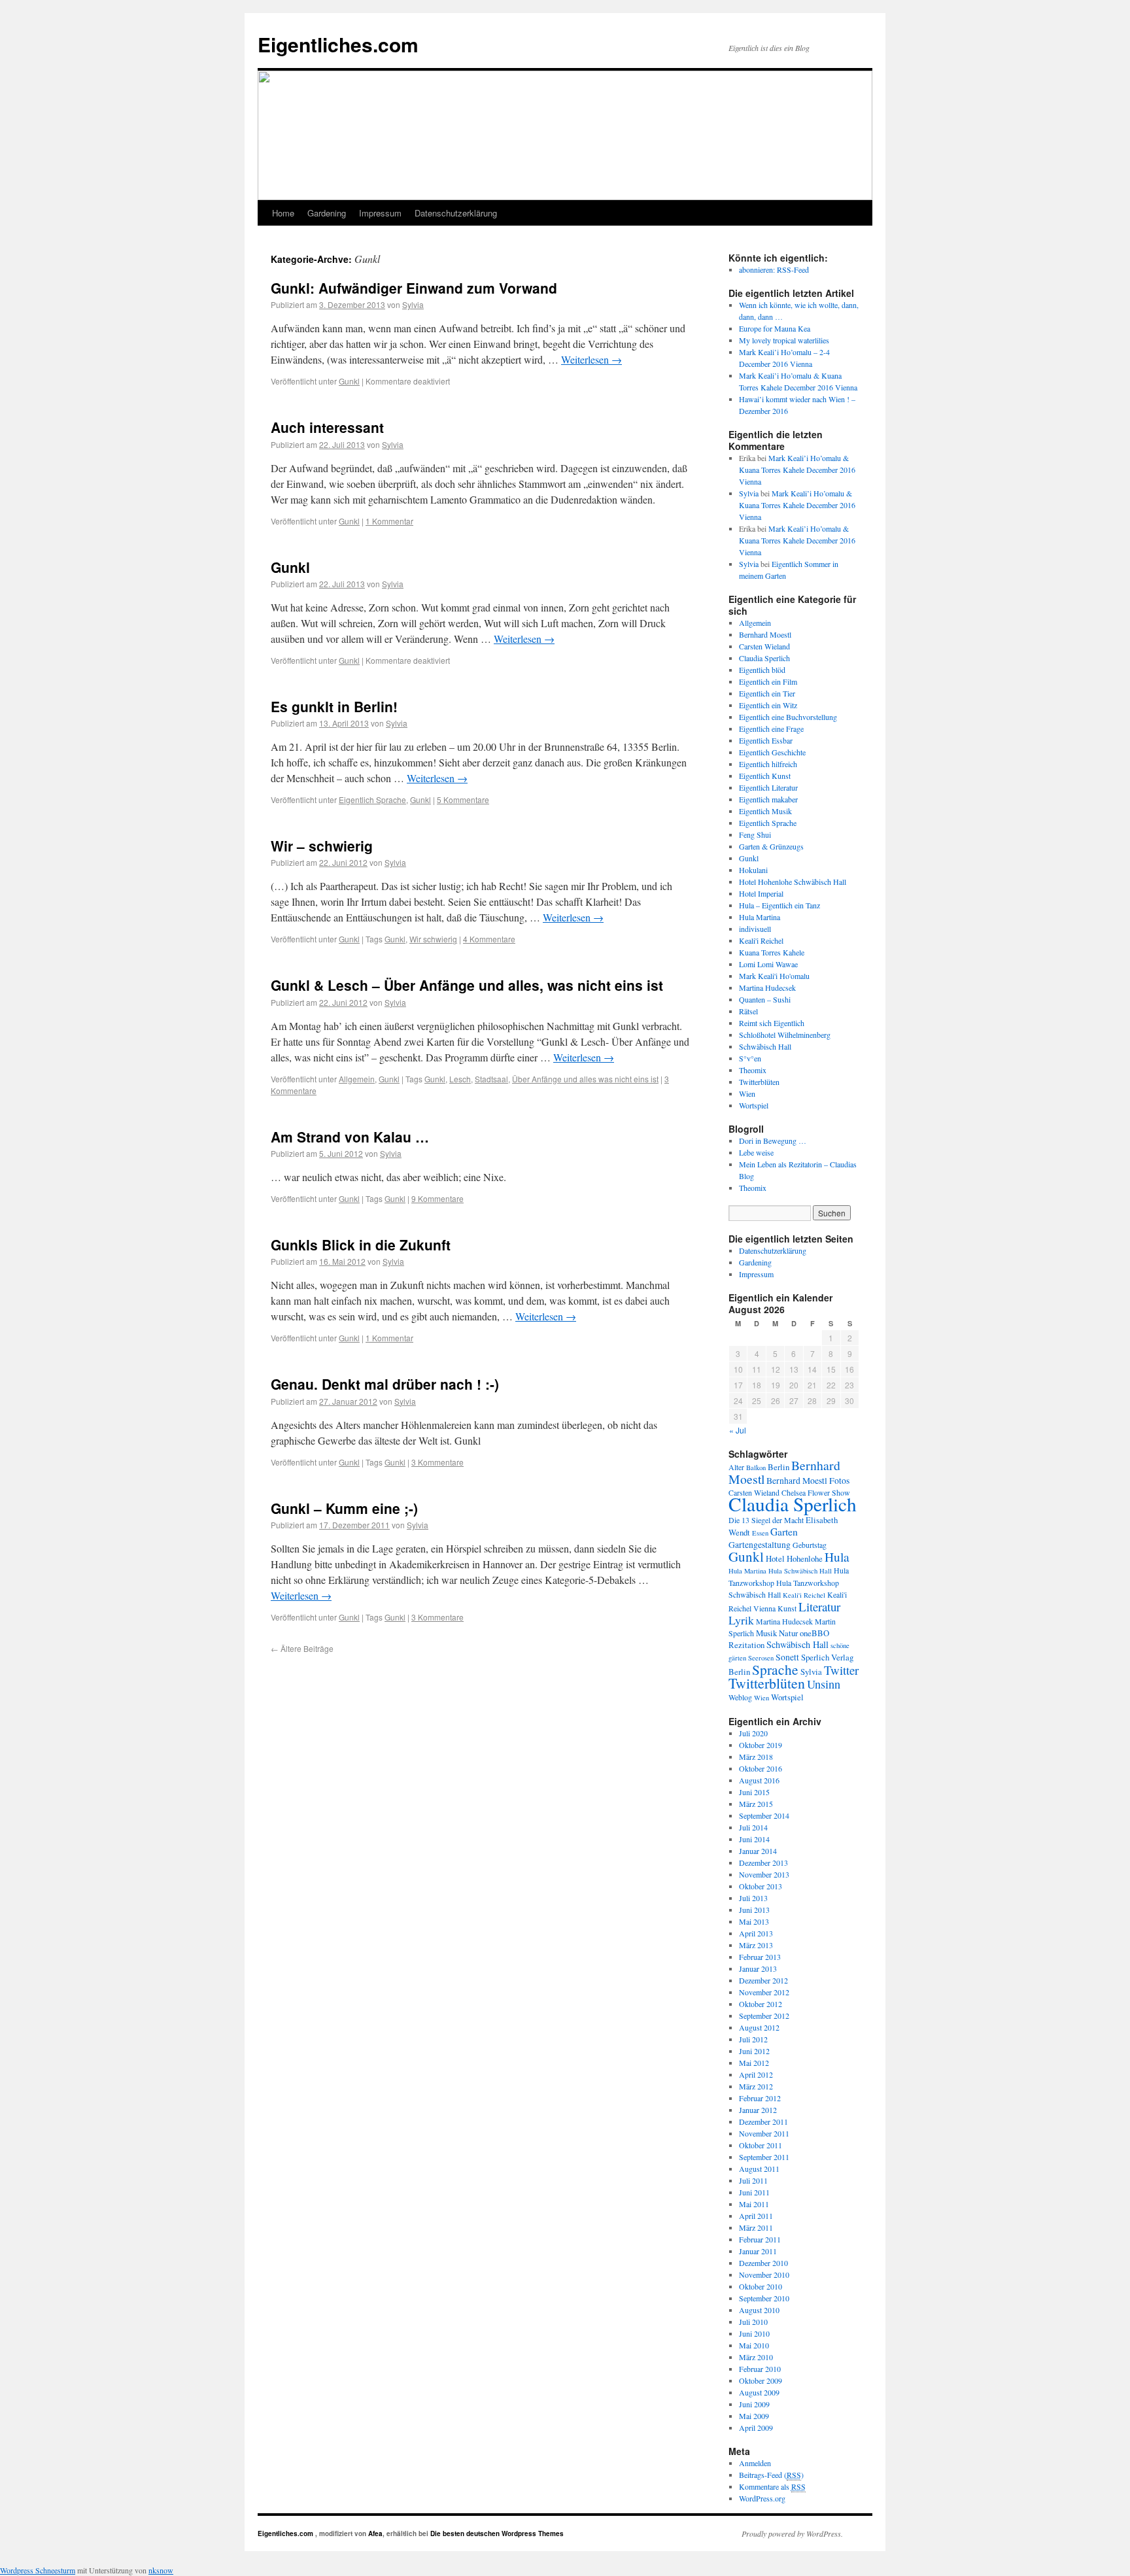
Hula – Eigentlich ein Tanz (779, 905)
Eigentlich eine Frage (771, 729)
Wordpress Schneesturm (38, 2570)
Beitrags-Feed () (771, 2475)
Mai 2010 (754, 2345)
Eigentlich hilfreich (768, 764)
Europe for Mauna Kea (775, 328)
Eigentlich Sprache (372, 799)
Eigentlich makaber (768, 799)
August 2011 (759, 2169)
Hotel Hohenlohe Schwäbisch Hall (793, 882)
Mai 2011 (754, 2204)
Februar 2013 (760, 1957)
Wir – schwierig (322, 846)
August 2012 (759, 2027)
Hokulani (753, 870)
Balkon (756, 1468)
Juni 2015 (754, 1792)
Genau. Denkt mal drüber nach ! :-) (385, 1384)
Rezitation (746, 1645)
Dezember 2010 (763, 2263)
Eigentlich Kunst (765, 776)
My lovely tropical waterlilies (784, 340)
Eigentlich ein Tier (767, 693)
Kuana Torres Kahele (772, 952)
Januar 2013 (758, 1968)
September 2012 (764, 2016)
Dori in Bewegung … (773, 1141)
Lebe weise (756, 1152)
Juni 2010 (754, 2333)
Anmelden (755, 2463)
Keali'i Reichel (761, 940)
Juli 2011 (753, 2180)
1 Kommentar (389, 521)
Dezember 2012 (763, 1980)
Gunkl (349, 381)
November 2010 (764, 2275)
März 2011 (756, 2227)
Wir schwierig (433, 939)
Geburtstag (810, 1545)
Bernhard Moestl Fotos (808, 1481)
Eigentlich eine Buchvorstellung (788, 717)
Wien (747, 1093)
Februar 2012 (760, 2098)
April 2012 (756, 2074)
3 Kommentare (437, 1462)
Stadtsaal (491, 1079)
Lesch (460, 1079)
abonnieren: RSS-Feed (774, 269)
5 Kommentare (463, 799)
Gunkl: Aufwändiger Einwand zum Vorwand (414, 288)
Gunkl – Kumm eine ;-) (344, 1508)
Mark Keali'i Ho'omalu (774, 976)
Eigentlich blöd (762, 670)
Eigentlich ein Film (768, 681)
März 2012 (756, 2086)
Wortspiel (754, 1105)
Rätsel (748, 1011)
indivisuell (755, 929)
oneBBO (814, 1633)
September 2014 (764, 1815)
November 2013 (764, 1874)
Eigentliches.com (338, 44)
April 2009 (756, 2428)
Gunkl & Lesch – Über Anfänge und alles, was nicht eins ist (467, 985)
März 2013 (756, 1945)
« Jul (738, 1430)
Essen (760, 1533)
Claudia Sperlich (764, 658)
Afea (375, 2533)
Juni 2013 (754, 1910)
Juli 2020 (753, 1733)
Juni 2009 (754, 2404)
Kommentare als (772, 2486)
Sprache (775, 1669)
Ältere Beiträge (302, 1648)
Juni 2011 (754, 2192)
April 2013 (756, 1933)
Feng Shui (755, 834)
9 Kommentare (437, 1198)
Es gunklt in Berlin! (334, 706)
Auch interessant (327, 427)
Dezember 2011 (763, 2121)
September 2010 (764, 2298)
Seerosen (761, 1658)
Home (283, 213)
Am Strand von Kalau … (350, 1137)
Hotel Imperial (761, 893)
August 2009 (759, 2392)
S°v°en (750, 1058)
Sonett (787, 1657)
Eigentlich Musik (765, 811)
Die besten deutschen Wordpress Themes (497, 2533)
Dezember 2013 (763, 1863)
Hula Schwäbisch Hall (800, 1571)
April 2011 (756, 2216)
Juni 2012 (754, 2051)
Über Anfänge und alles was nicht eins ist (585, 1079)
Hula (837, 1556)
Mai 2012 (754, 2063)
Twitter (841, 1670)
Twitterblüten (759, 1082)
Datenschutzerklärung (456, 213)
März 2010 (756, 2357)
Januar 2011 (758, 2251)
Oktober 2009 (761, 2380)
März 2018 (756, 1757)
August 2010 (759, 2310)
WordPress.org (762, 2498)
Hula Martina (760, 917)
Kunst (787, 1608)
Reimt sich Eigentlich (772, 1023)
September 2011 (764, 2157)
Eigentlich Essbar (766, 740)
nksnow (161, 2570)
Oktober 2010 (761, 2286)
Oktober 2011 (761, 2145)
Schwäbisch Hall (765, 1046)
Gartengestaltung (760, 1545)
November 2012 (764, 1992)
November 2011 (764, 2133)
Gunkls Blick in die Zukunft (361, 1245)
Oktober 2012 (761, 2004)
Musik (766, 1633)
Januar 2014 (758, 1851)
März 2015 (756, 1804)
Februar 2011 (760, 2239)
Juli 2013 (753, 1898)
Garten (784, 1532)
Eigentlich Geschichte (772, 752)
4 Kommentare (489, 939)
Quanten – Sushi (765, 999)
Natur (788, 1633)
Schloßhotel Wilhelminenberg (785, 1035)
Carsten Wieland (764, 646)
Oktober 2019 (761, 1745)
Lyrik (741, 1620)
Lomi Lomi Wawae (768, 964)
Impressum (380, 213)
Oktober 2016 (761, 1768)
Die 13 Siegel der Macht (766, 1520)
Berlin (779, 1467)
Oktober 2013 (761, 1886)
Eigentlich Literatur (768, 787)
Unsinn (824, 1684)
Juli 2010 (753, 2322)
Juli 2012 (753, 2039)
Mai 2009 (754, 2416)
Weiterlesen (591, 359)
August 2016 (759, 1780)
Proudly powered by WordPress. (792, 2533)
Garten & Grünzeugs (771, 846)
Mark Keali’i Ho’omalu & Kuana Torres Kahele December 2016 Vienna (797, 470)
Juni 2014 (754, 1839)
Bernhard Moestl (765, 634)
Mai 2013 (754, 1921)
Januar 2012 (758, 2110)
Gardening (327, 213)
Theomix (753, 1070)
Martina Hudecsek (767, 987)
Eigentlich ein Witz (768, 705)
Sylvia (413, 304)
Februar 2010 (760, 2369)
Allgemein (357, 1079)
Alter (736, 1467)
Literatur (819, 1606)
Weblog (740, 1697)
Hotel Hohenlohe (794, 1558)
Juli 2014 (753, 1827)
